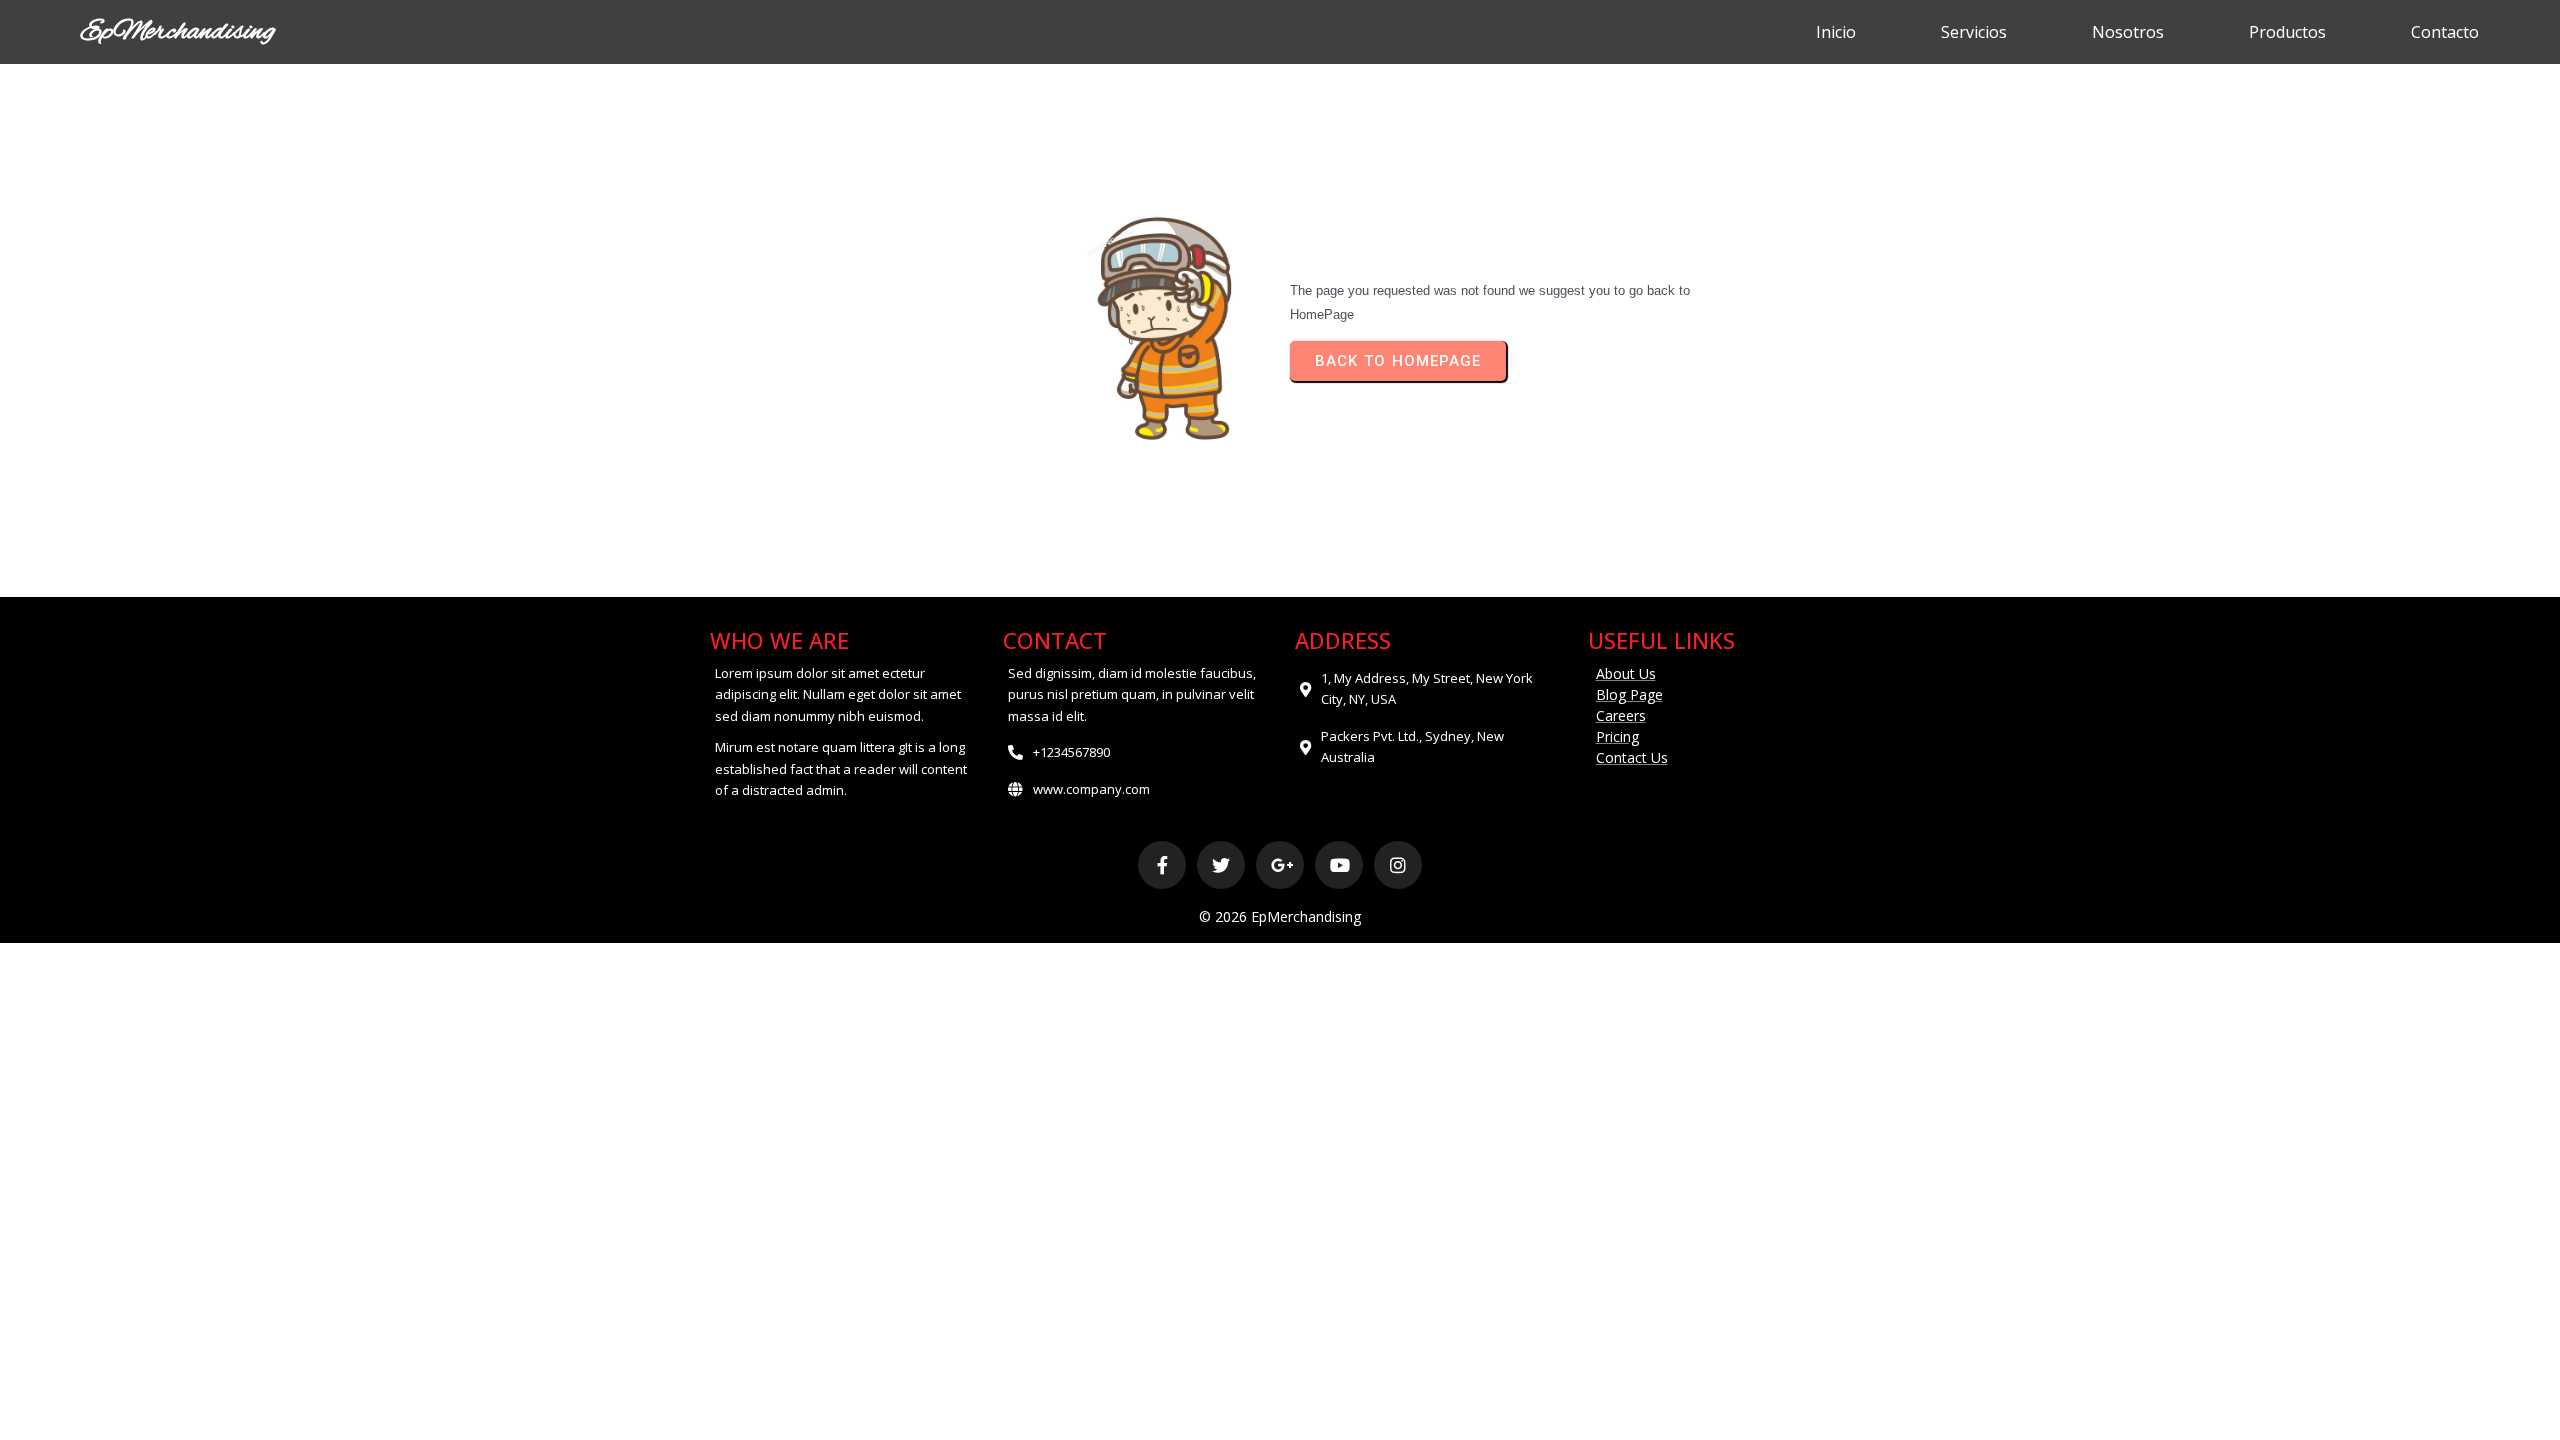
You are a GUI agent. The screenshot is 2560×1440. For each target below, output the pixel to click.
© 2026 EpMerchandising (1280, 916)
